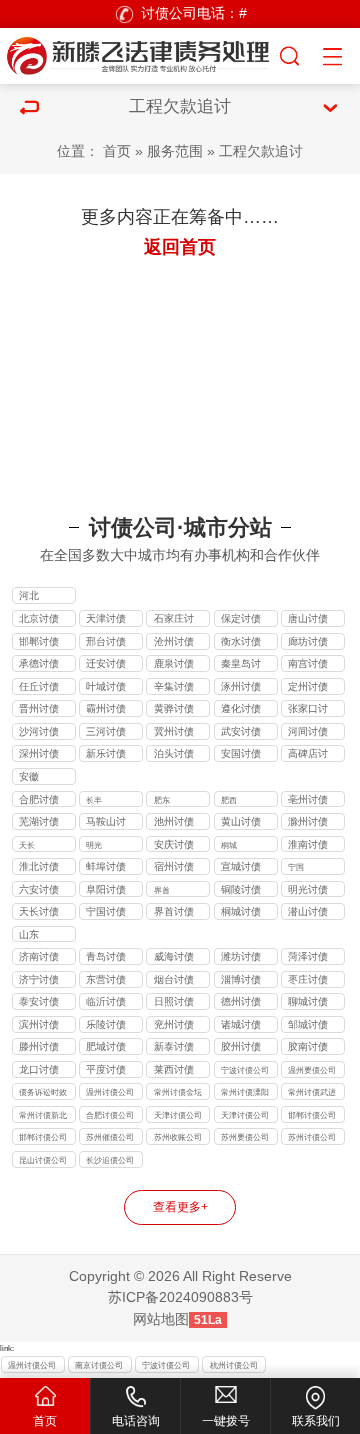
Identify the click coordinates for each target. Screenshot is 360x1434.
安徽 (29, 776)
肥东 (162, 800)
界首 (162, 890)
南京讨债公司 (99, 1365)
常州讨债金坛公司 (178, 1093)
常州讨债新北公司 (43, 1116)
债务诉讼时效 (43, 1092)
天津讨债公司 (178, 1115)
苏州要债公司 (245, 1137)
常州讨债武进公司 (312, 1093)
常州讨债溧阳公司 (245, 1093)
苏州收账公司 (178, 1137)
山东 (29, 934)
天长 (27, 845)
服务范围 (175, 151)
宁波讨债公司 (245, 1070)
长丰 (94, 800)
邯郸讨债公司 (43, 1137)
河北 (29, 595)
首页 (117, 151)
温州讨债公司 (110, 1092)
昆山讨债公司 (43, 1160)
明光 (94, 845)
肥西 (229, 800)
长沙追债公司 (110, 1160)
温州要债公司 (312, 1070)
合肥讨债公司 (110, 1115)
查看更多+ (180, 1207)
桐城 (229, 845)
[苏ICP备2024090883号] (139, 53)
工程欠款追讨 (261, 151)
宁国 (296, 867)
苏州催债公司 (110, 1137)
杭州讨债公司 (234, 1365)
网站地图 (161, 1319)
